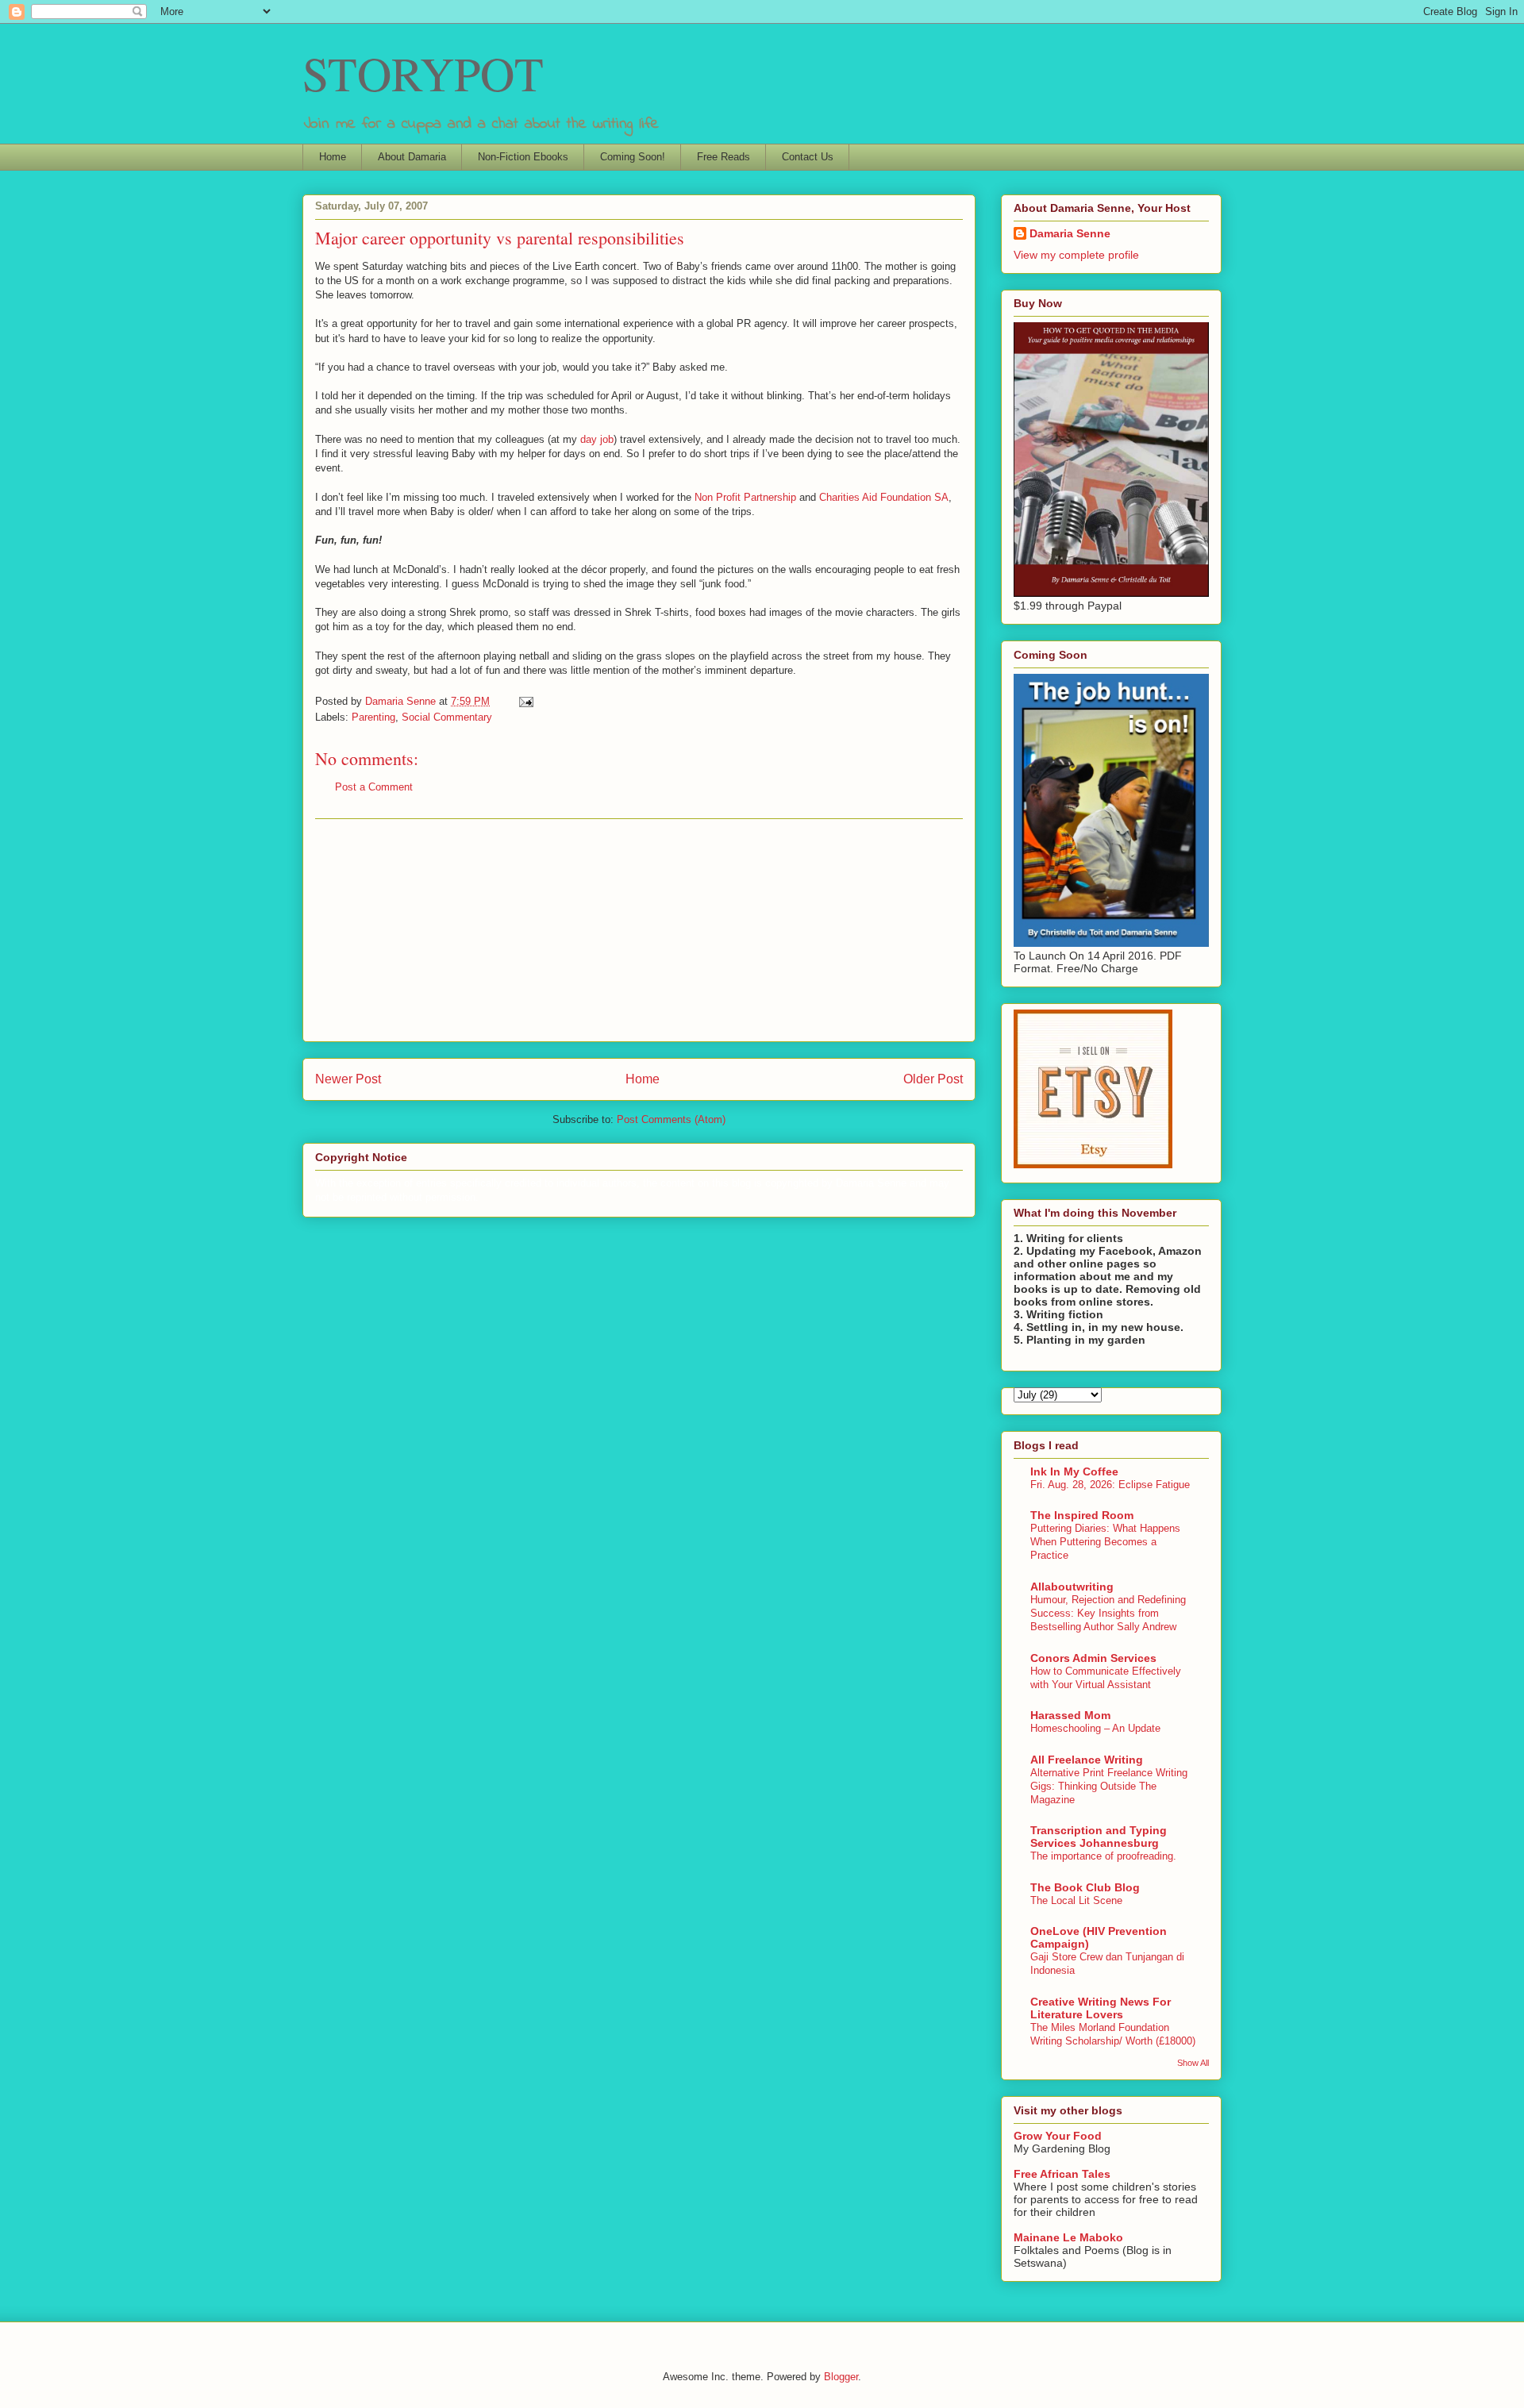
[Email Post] (525, 701)
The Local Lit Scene (1076, 1900)
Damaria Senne (1070, 233)
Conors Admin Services (1093, 1658)
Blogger (841, 2377)
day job (597, 439)
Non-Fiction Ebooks (523, 157)
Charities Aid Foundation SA (884, 497)
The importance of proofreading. (1103, 1856)
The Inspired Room (1082, 1515)
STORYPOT (423, 73)
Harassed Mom (1070, 1715)
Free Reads (724, 157)
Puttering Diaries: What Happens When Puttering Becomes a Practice (1105, 1542)
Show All (1193, 2063)
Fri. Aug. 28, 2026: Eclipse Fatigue (1110, 1485)
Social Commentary (447, 717)
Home (333, 157)
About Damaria (412, 157)
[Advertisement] (639, 930)
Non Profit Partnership (745, 497)
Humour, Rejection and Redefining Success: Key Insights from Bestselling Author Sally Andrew (1108, 1614)
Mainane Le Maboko (1068, 2237)
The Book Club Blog (1085, 1887)
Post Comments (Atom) (671, 1119)
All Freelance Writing (1087, 1760)
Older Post (933, 1079)
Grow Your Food (1058, 2136)
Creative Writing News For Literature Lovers (1101, 2008)
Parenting (373, 717)
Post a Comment (374, 787)
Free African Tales (1062, 2174)
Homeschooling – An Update (1095, 1728)
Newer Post (348, 1079)
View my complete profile (1076, 255)
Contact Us (808, 157)
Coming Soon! (633, 157)
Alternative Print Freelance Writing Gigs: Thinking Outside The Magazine (1109, 1787)
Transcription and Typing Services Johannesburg (1099, 1837)
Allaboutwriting (1072, 1587)
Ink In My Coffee (1074, 1471)
